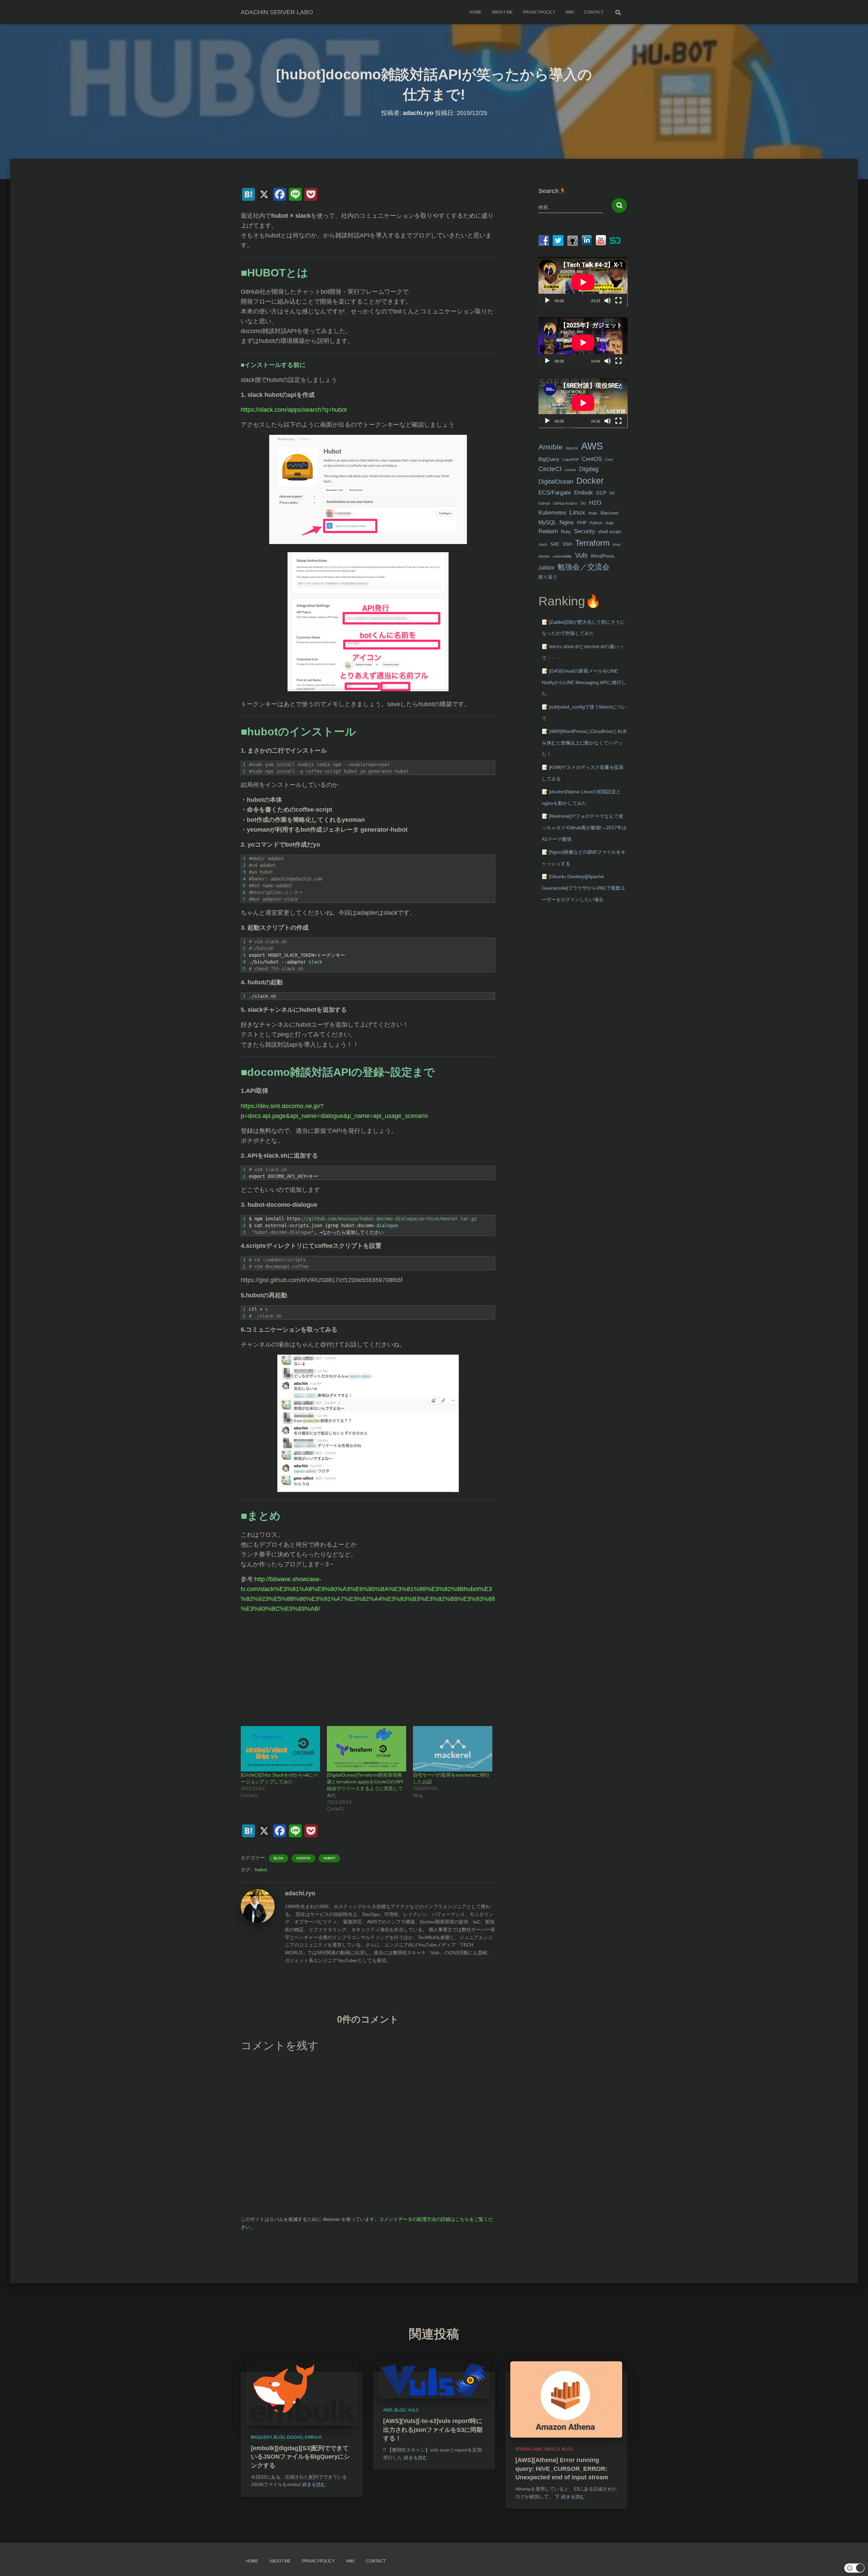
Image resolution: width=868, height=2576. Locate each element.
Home (475, 12)
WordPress (603, 556)
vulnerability (562, 556)
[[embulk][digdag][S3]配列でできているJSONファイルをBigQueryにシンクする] (302, 2393)
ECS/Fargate (555, 492)
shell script (609, 532)
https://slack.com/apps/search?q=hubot (294, 410)
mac (593, 513)
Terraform (592, 543)
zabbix (546, 568)
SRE (555, 544)
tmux (617, 544)
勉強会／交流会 (584, 567)
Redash (548, 531)
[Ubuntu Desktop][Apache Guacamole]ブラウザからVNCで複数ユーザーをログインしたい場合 (584, 888)
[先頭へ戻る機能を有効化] (855, 2562)
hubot (329, 1858)
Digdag (589, 469)
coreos (570, 470)
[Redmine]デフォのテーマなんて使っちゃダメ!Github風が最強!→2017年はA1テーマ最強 (584, 827)
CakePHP (571, 460)
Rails (610, 523)
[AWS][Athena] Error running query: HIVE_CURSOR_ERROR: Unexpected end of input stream (562, 2468)
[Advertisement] (368, 1666)
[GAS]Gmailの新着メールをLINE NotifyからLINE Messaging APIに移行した (584, 682)
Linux (577, 512)
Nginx (567, 522)
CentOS (303, 1858)
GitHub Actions (565, 503)
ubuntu (544, 556)
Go (583, 503)
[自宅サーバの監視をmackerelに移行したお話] (453, 1749)
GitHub (544, 503)
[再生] (547, 301)
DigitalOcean (556, 482)
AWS (592, 446)
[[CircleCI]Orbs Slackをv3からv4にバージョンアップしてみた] (280, 1749)
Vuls (581, 555)
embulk (313, 2437)
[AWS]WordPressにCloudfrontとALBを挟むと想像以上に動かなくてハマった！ (584, 743)
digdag (295, 2437)
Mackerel (609, 513)
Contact (594, 12)
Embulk (584, 493)
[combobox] (571, 207)
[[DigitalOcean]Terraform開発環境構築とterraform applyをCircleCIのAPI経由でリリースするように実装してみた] (367, 1749)
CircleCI (550, 469)
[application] (583, 282)
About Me (502, 12)
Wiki (570, 12)
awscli (552, 2449)
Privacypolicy (539, 12)
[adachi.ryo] (258, 1906)
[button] (854, 2568)
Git (612, 493)
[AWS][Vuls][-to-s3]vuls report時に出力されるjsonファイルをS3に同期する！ (433, 2429)
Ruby (566, 532)
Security (585, 531)
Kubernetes (552, 513)
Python (596, 523)
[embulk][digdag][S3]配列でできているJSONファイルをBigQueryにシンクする (300, 2457)
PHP (582, 523)
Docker (590, 481)
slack (543, 544)
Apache (572, 448)
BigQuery (549, 459)
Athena (524, 2449)
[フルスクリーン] (618, 301)
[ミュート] (608, 301)
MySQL (547, 522)
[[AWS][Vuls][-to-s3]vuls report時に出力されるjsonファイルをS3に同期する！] (434, 2380)
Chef (609, 460)
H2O (595, 502)
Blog (279, 1858)
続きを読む (314, 2484)
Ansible (550, 447)
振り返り (548, 577)
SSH (567, 544)
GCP (601, 493)
